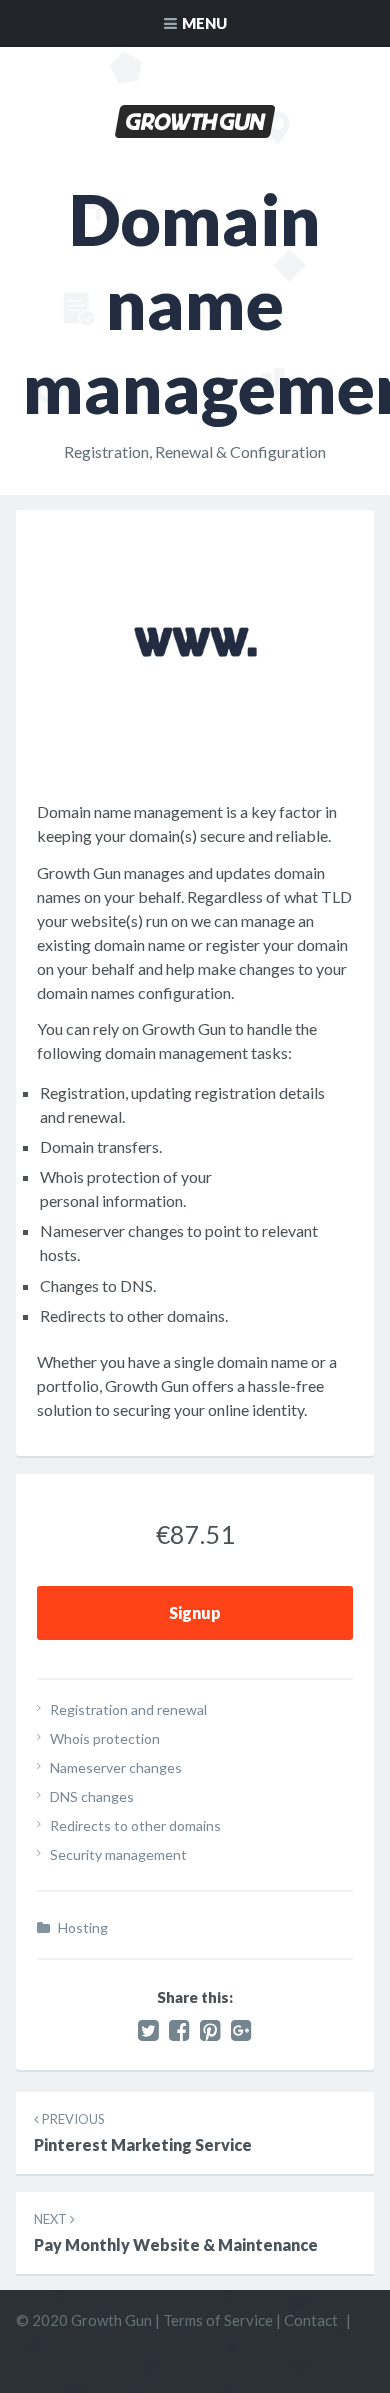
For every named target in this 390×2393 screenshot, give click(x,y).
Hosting (83, 1927)
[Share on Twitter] (148, 2030)
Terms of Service (218, 2320)
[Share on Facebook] (179, 2030)
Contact (311, 2320)
